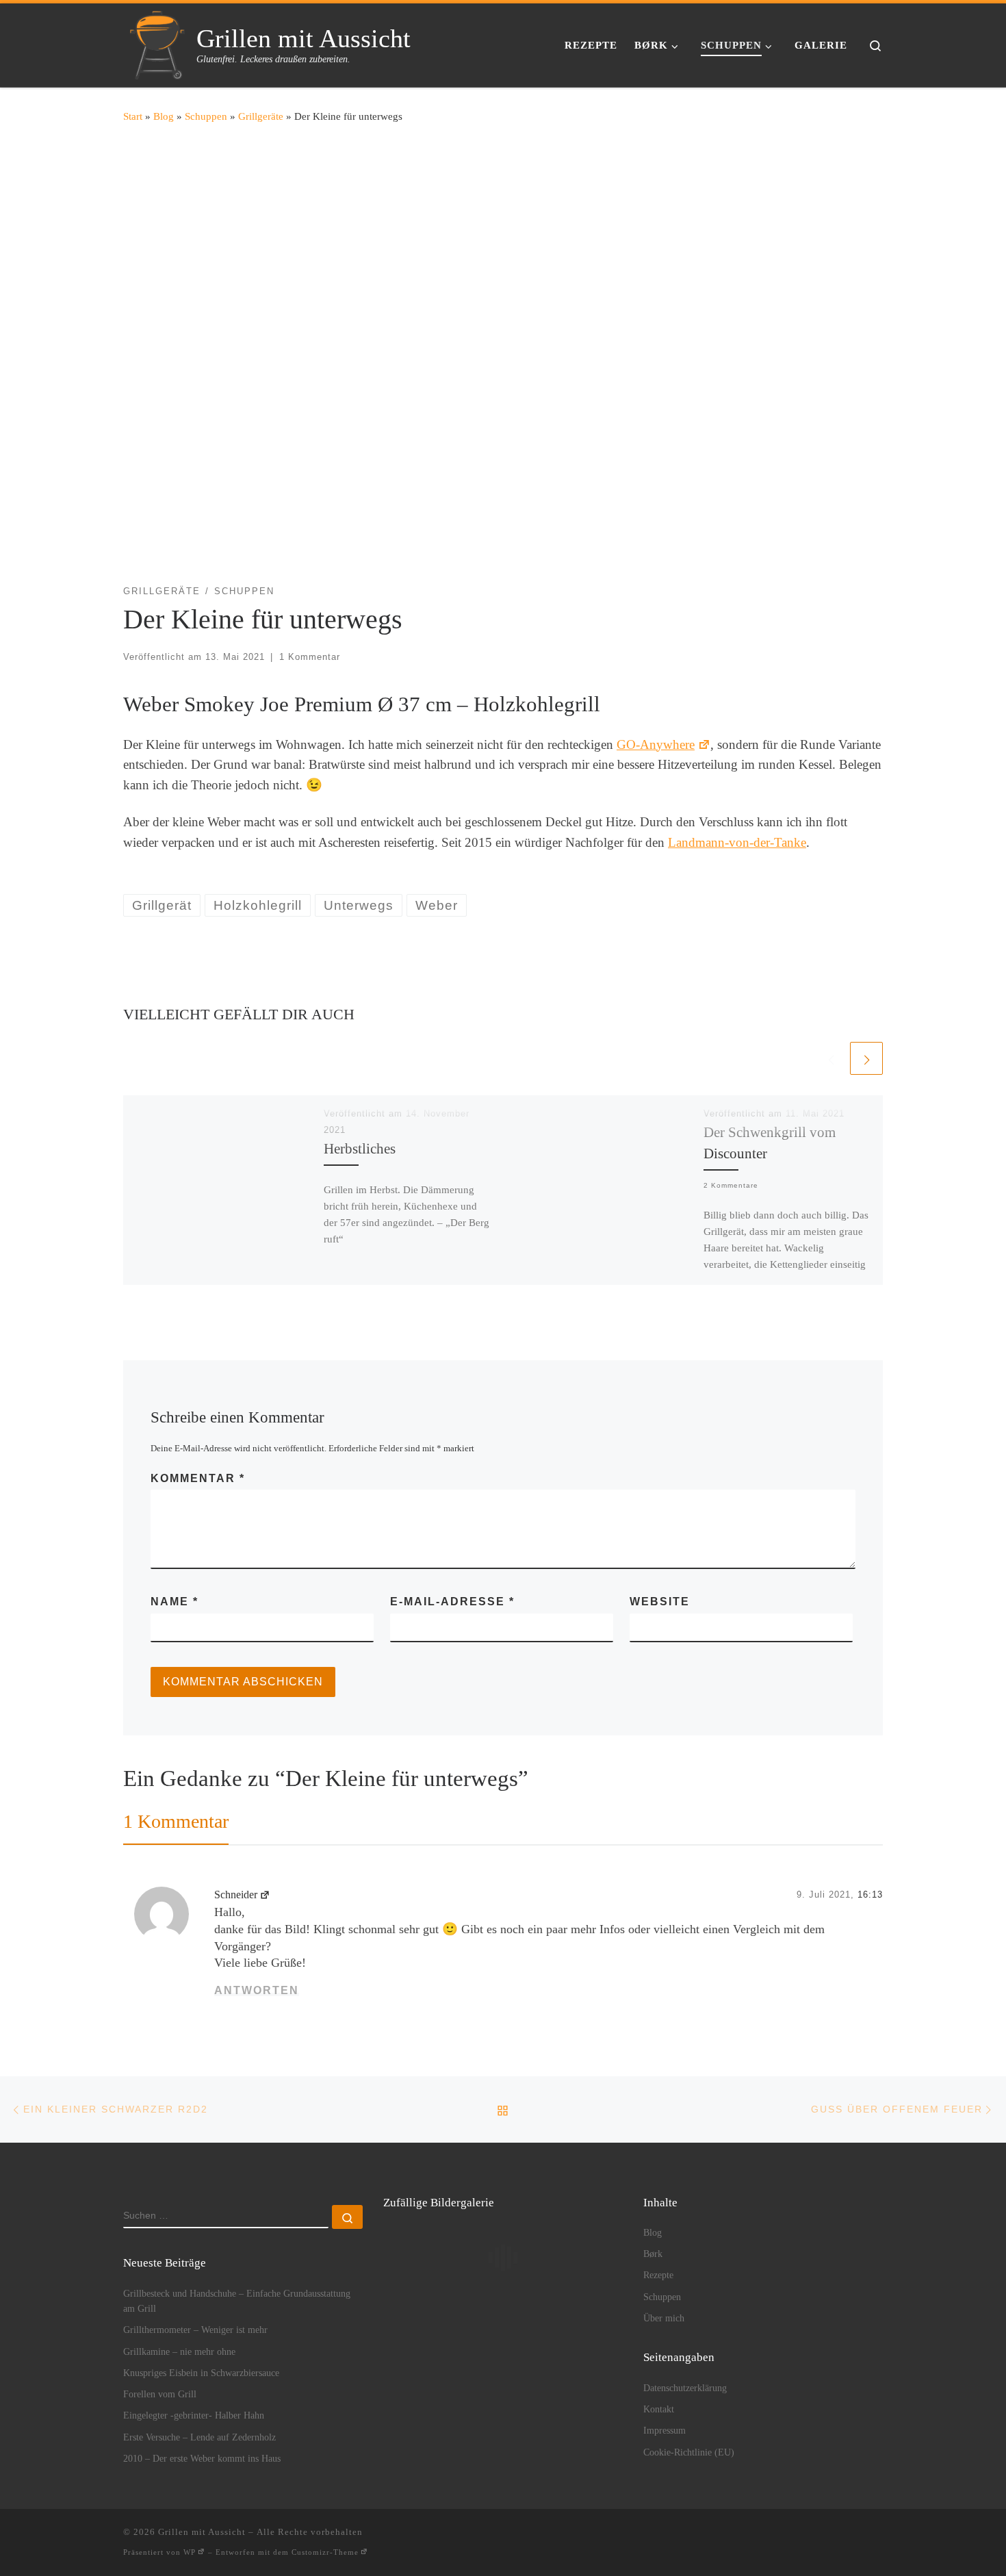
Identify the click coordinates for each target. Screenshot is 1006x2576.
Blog (164, 116)
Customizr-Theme (325, 2552)
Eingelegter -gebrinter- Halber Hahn (194, 2415)
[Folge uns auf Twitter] (878, 2537)
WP (190, 2552)
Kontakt (659, 2409)
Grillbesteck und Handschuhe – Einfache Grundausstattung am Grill (237, 2301)
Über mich (664, 2318)
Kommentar (198, 1478)
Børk (653, 2254)
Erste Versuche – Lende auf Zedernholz (199, 2437)
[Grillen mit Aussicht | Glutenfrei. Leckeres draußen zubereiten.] (157, 42)
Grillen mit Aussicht (202, 2532)
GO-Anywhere (656, 744)
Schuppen (206, 116)
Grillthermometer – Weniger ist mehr (195, 2330)
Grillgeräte (261, 116)
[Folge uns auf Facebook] (796, 2537)
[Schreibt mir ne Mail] (776, 2537)
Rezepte (658, 2275)
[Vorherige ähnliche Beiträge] (831, 1058)
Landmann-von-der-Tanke (737, 842)
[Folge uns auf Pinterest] (837, 2537)
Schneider (236, 1895)
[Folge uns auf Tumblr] (858, 2537)
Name (175, 1602)
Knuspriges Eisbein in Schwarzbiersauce (201, 2373)
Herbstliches (360, 1149)
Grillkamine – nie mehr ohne (179, 2351)
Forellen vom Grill (160, 2394)
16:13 (870, 1895)
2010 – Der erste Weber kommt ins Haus (202, 2458)
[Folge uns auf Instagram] (817, 2537)
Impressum (665, 2430)
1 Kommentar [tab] (176, 1821)
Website (660, 1602)
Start (133, 116)
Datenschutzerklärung (685, 2388)
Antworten (257, 1990)
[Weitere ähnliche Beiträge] (866, 1058)
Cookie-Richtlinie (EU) (689, 2452)
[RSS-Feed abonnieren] (755, 2537)
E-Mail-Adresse (452, 1602)
